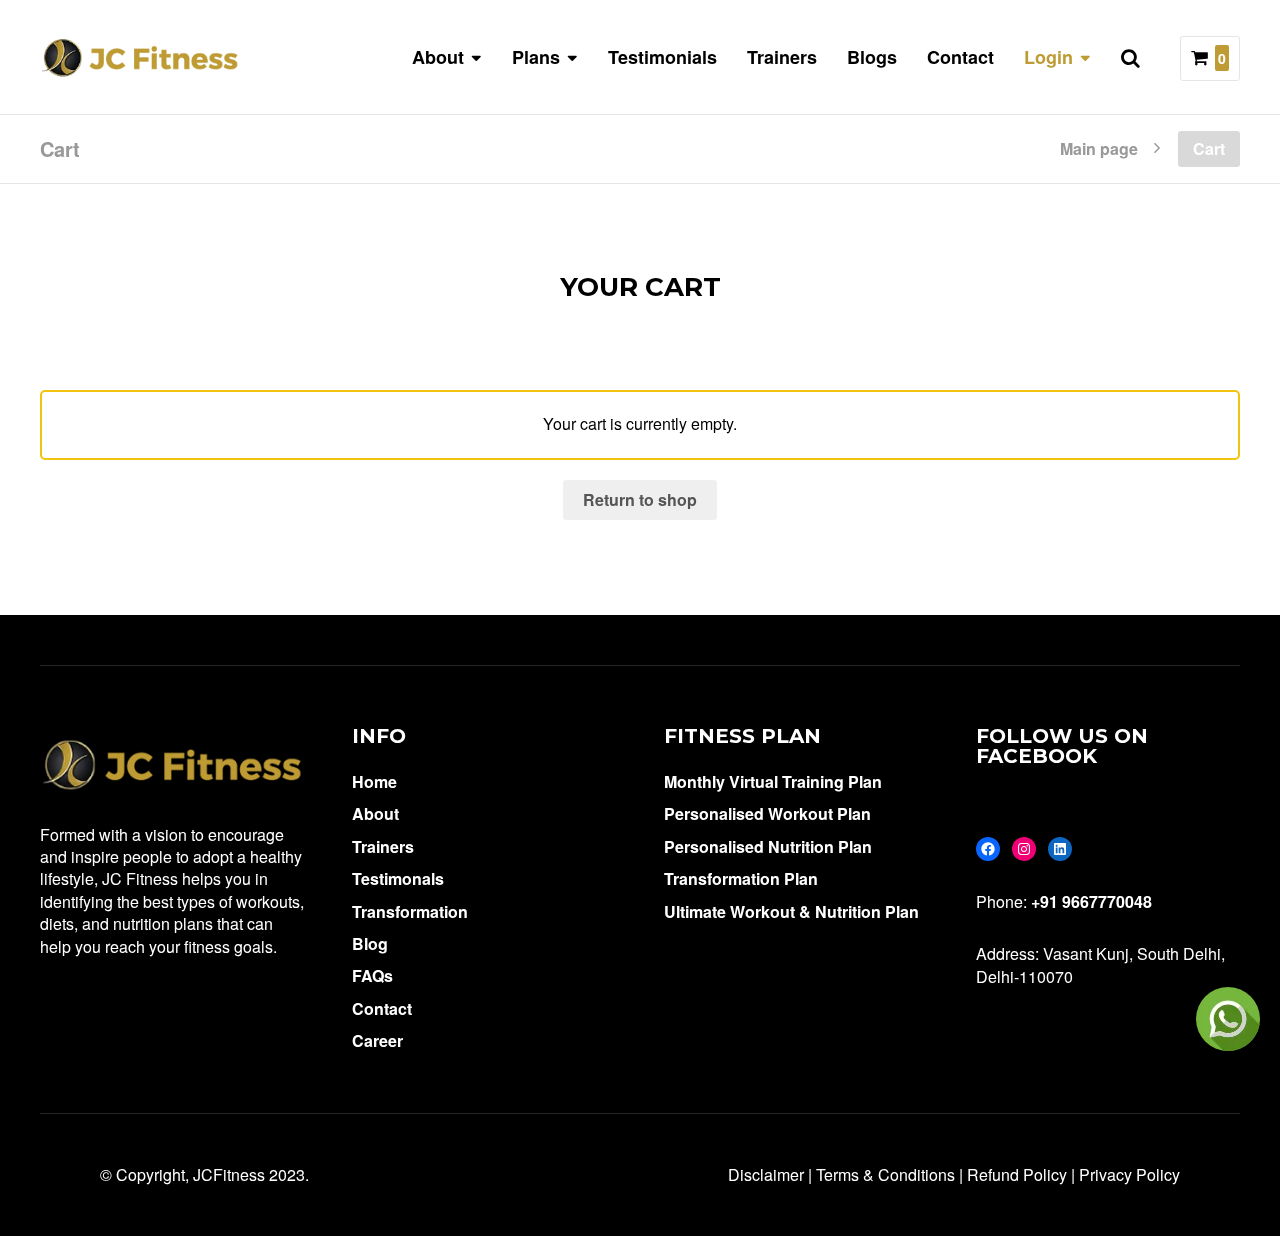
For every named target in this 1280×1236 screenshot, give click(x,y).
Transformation (410, 911)
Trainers (782, 57)
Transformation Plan (741, 878)
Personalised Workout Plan (767, 813)
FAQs (372, 975)
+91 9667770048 (1091, 901)
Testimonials (662, 57)
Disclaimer (766, 1174)
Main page (1099, 147)
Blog (370, 943)
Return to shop (640, 499)
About (375, 813)
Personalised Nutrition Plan (768, 846)
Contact (960, 57)
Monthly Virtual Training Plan (773, 781)
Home (374, 781)
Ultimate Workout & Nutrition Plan (791, 911)
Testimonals (398, 878)
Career (377, 1040)
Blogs (872, 57)
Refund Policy (1017, 1174)
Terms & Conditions (885, 1174)
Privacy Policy (1129, 1174)
